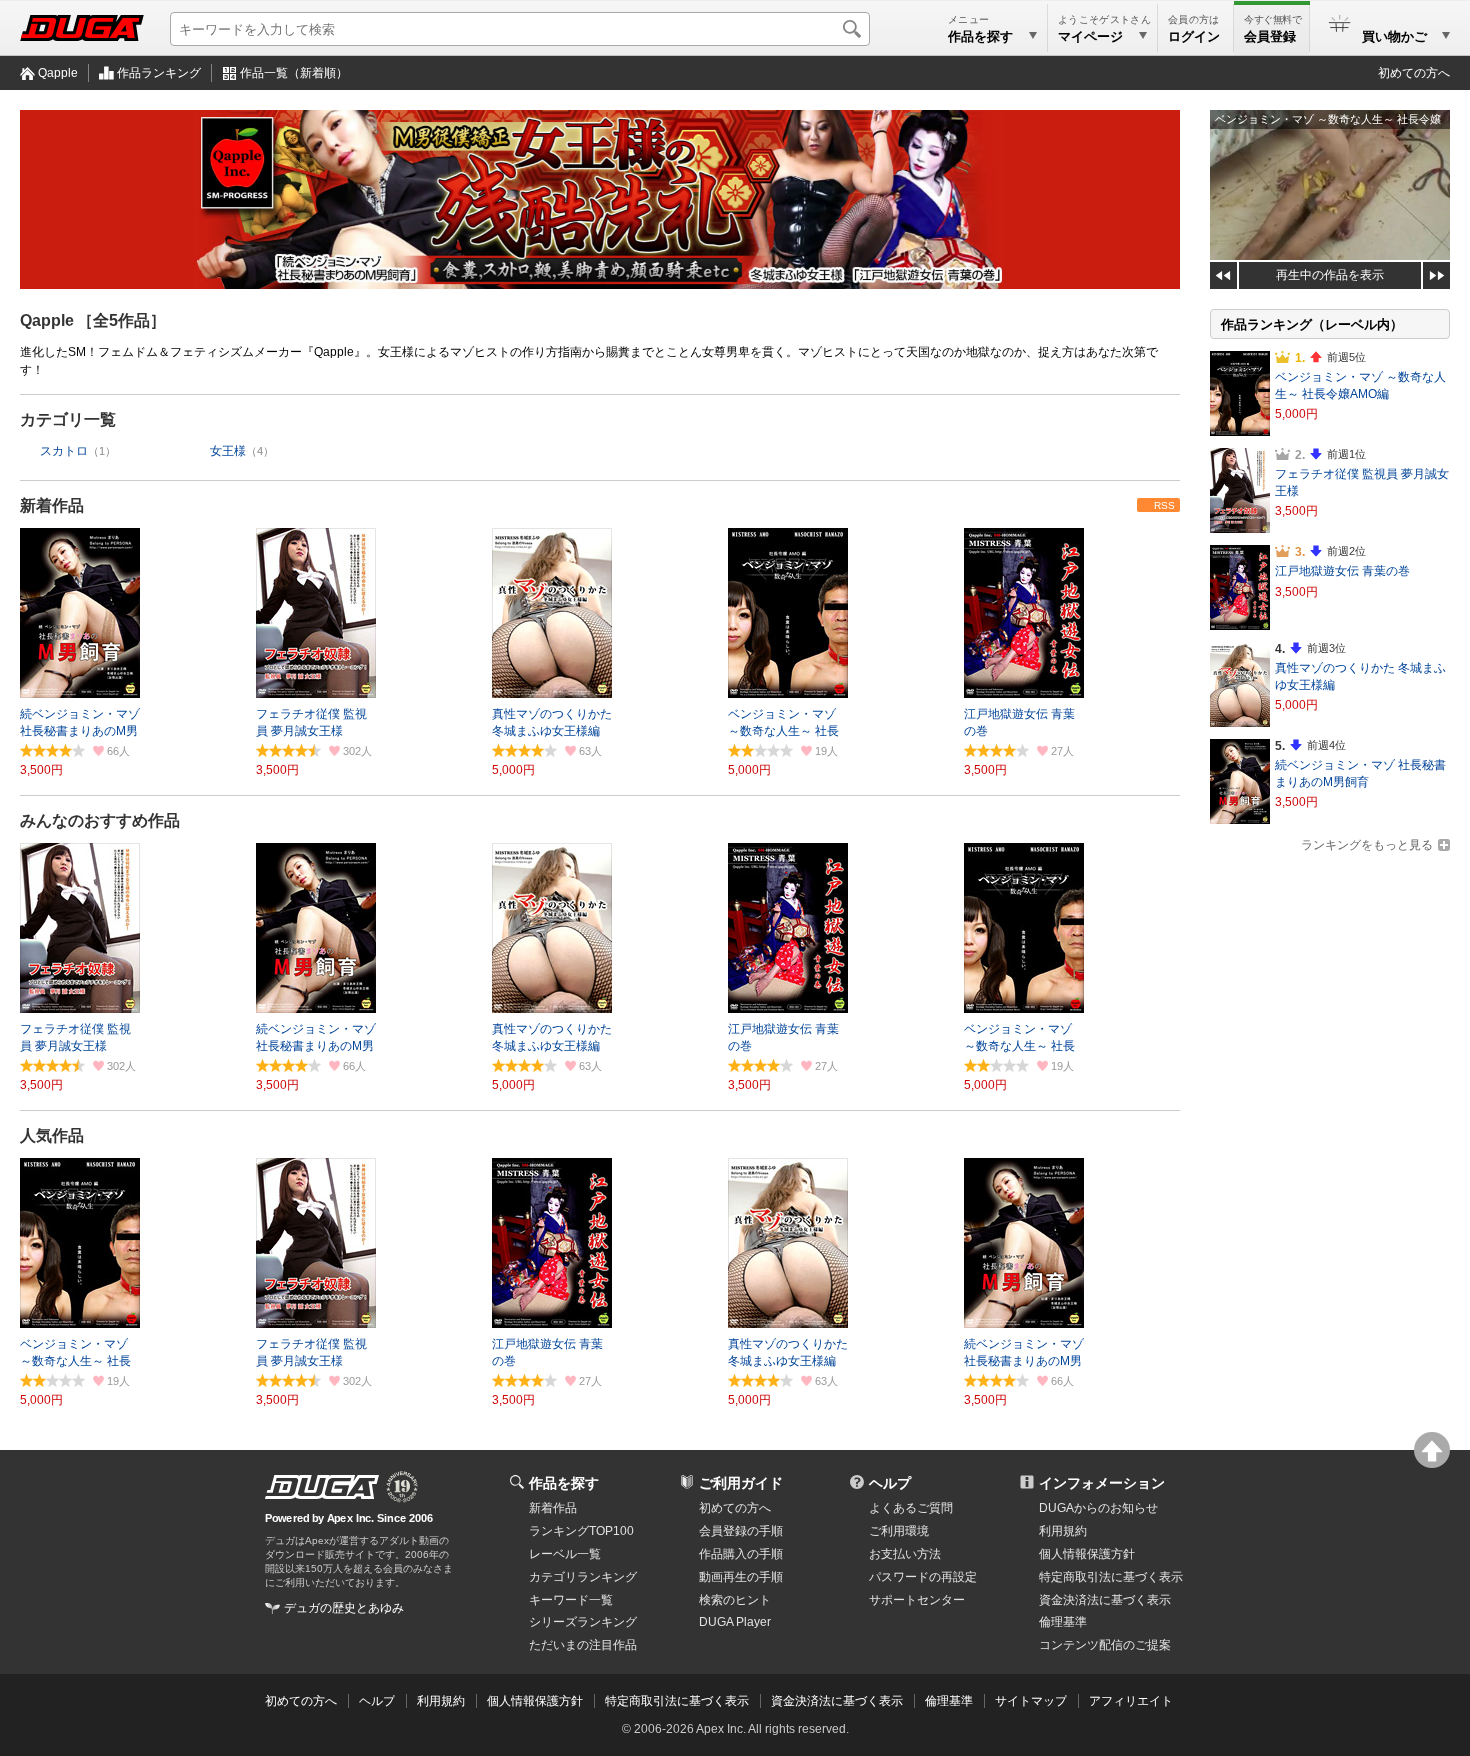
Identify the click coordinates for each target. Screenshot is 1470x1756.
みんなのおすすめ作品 (100, 820)
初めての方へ (1414, 73)
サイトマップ (1031, 1701)
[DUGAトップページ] (82, 28)
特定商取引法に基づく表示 (677, 1701)
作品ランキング (159, 73)
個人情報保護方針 (1087, 1554)
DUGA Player (735, 1622)
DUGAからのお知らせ (1098, 1508)
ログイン (1194, 36)
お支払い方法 (905, 1554)
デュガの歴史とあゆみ (344, 1608)
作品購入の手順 (741, 1554)
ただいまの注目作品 (583, 1645)
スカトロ (64, 451)
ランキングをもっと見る (1367, 845)
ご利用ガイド (741, 1483)
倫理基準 (1063, 1622)
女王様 (228, 451)
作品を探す (564, 1483)
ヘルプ (890, 1483)
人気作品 (52, 1135)
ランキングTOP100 (581, 1531)
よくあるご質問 (911, 1508)
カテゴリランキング (583, 1577)
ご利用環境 (899, 1531)
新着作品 (52, 505)
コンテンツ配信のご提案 (1105, 1645)
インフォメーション (1102, 1483)
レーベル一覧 (565, 1554)
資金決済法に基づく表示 (837, 1701)
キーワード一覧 (571, 1600)
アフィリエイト (1131, 1701)
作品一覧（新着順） (294, 73)
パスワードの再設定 (923, 1577)
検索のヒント (735, 1600)
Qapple (58, 73)
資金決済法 (1105, 1600)
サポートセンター (917, 1600)
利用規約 (1063, 1531)
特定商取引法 (1111, 1577)
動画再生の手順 (741, 1577)
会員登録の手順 (741, 1531)
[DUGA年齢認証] (322, 1487)
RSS (1164, 505)
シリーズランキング (583, 1622)
